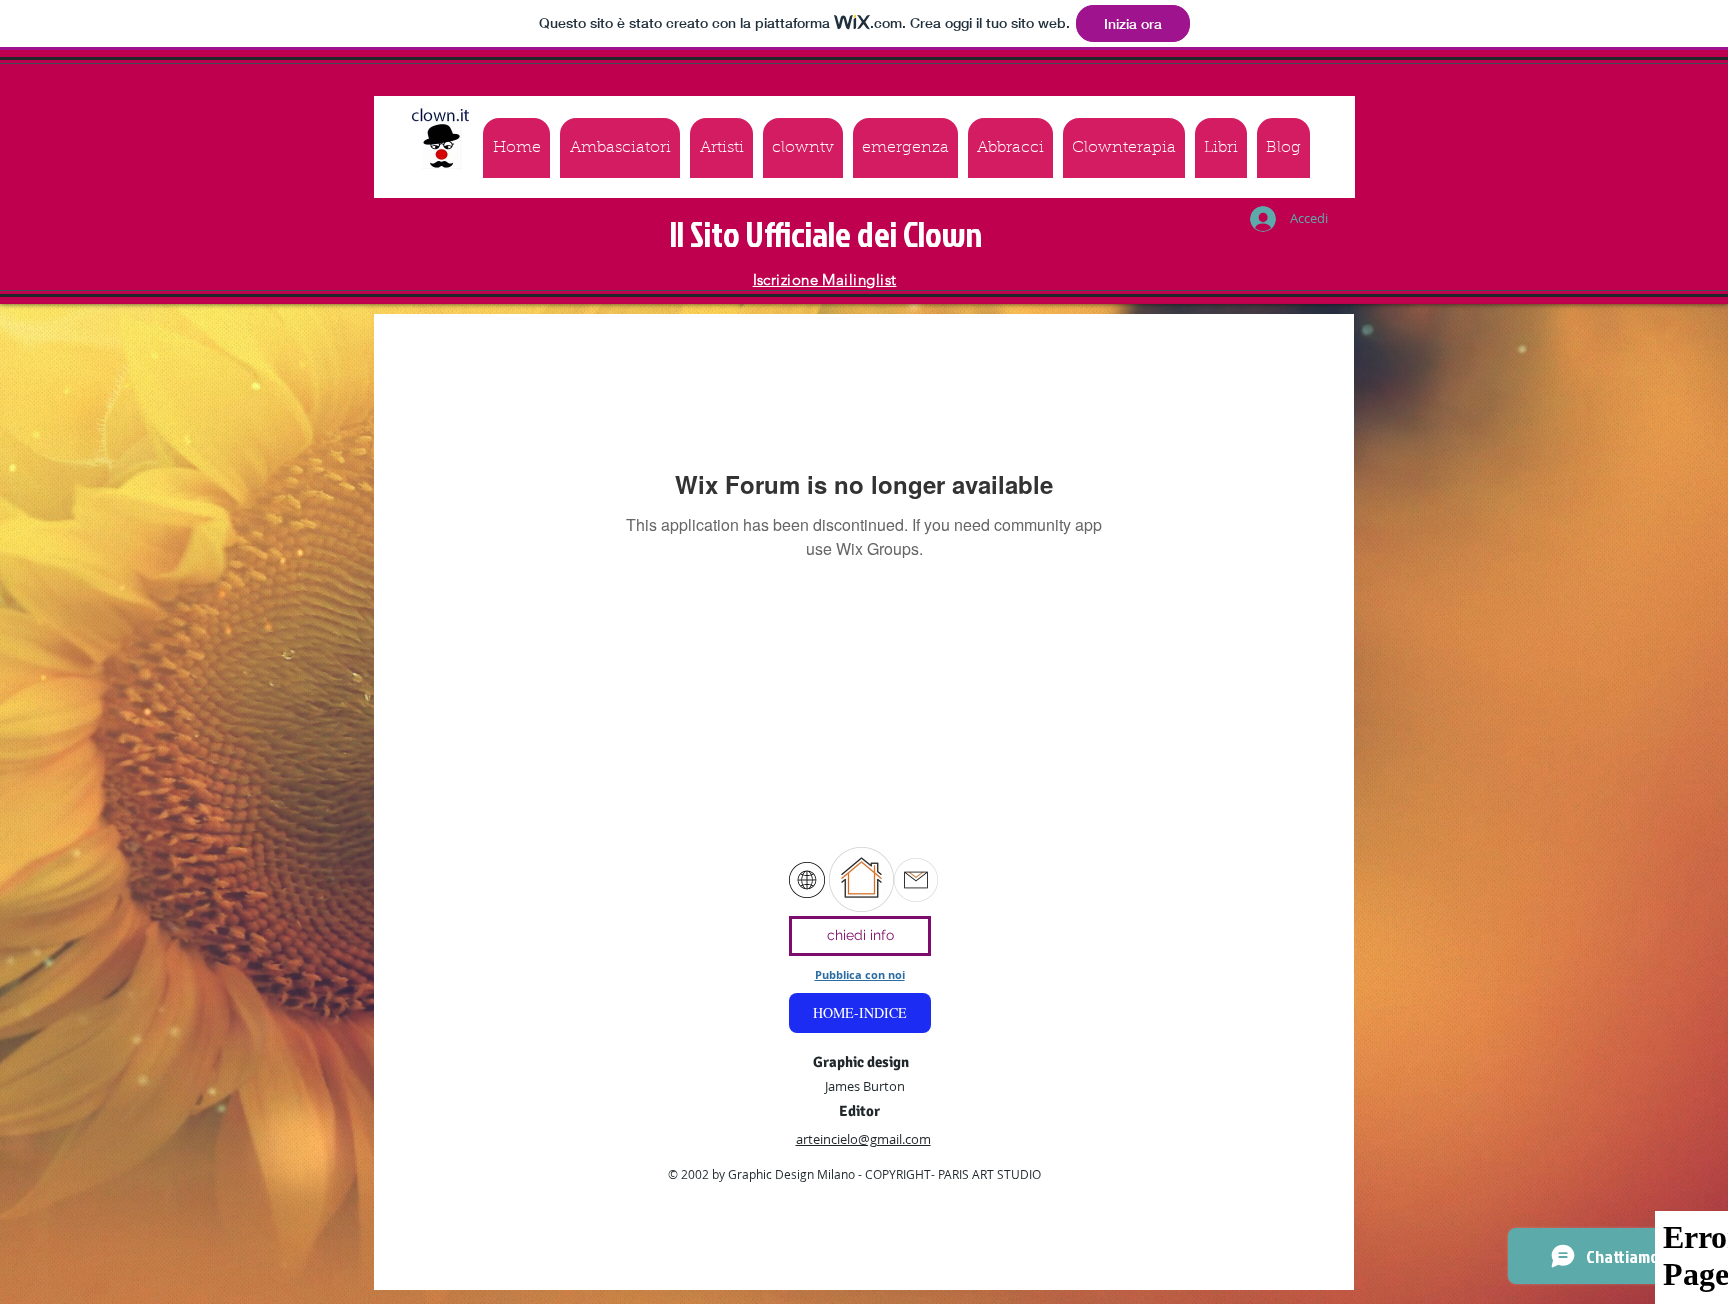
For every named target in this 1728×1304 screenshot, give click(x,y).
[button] (905, 148)
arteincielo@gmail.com (863, 1139)
